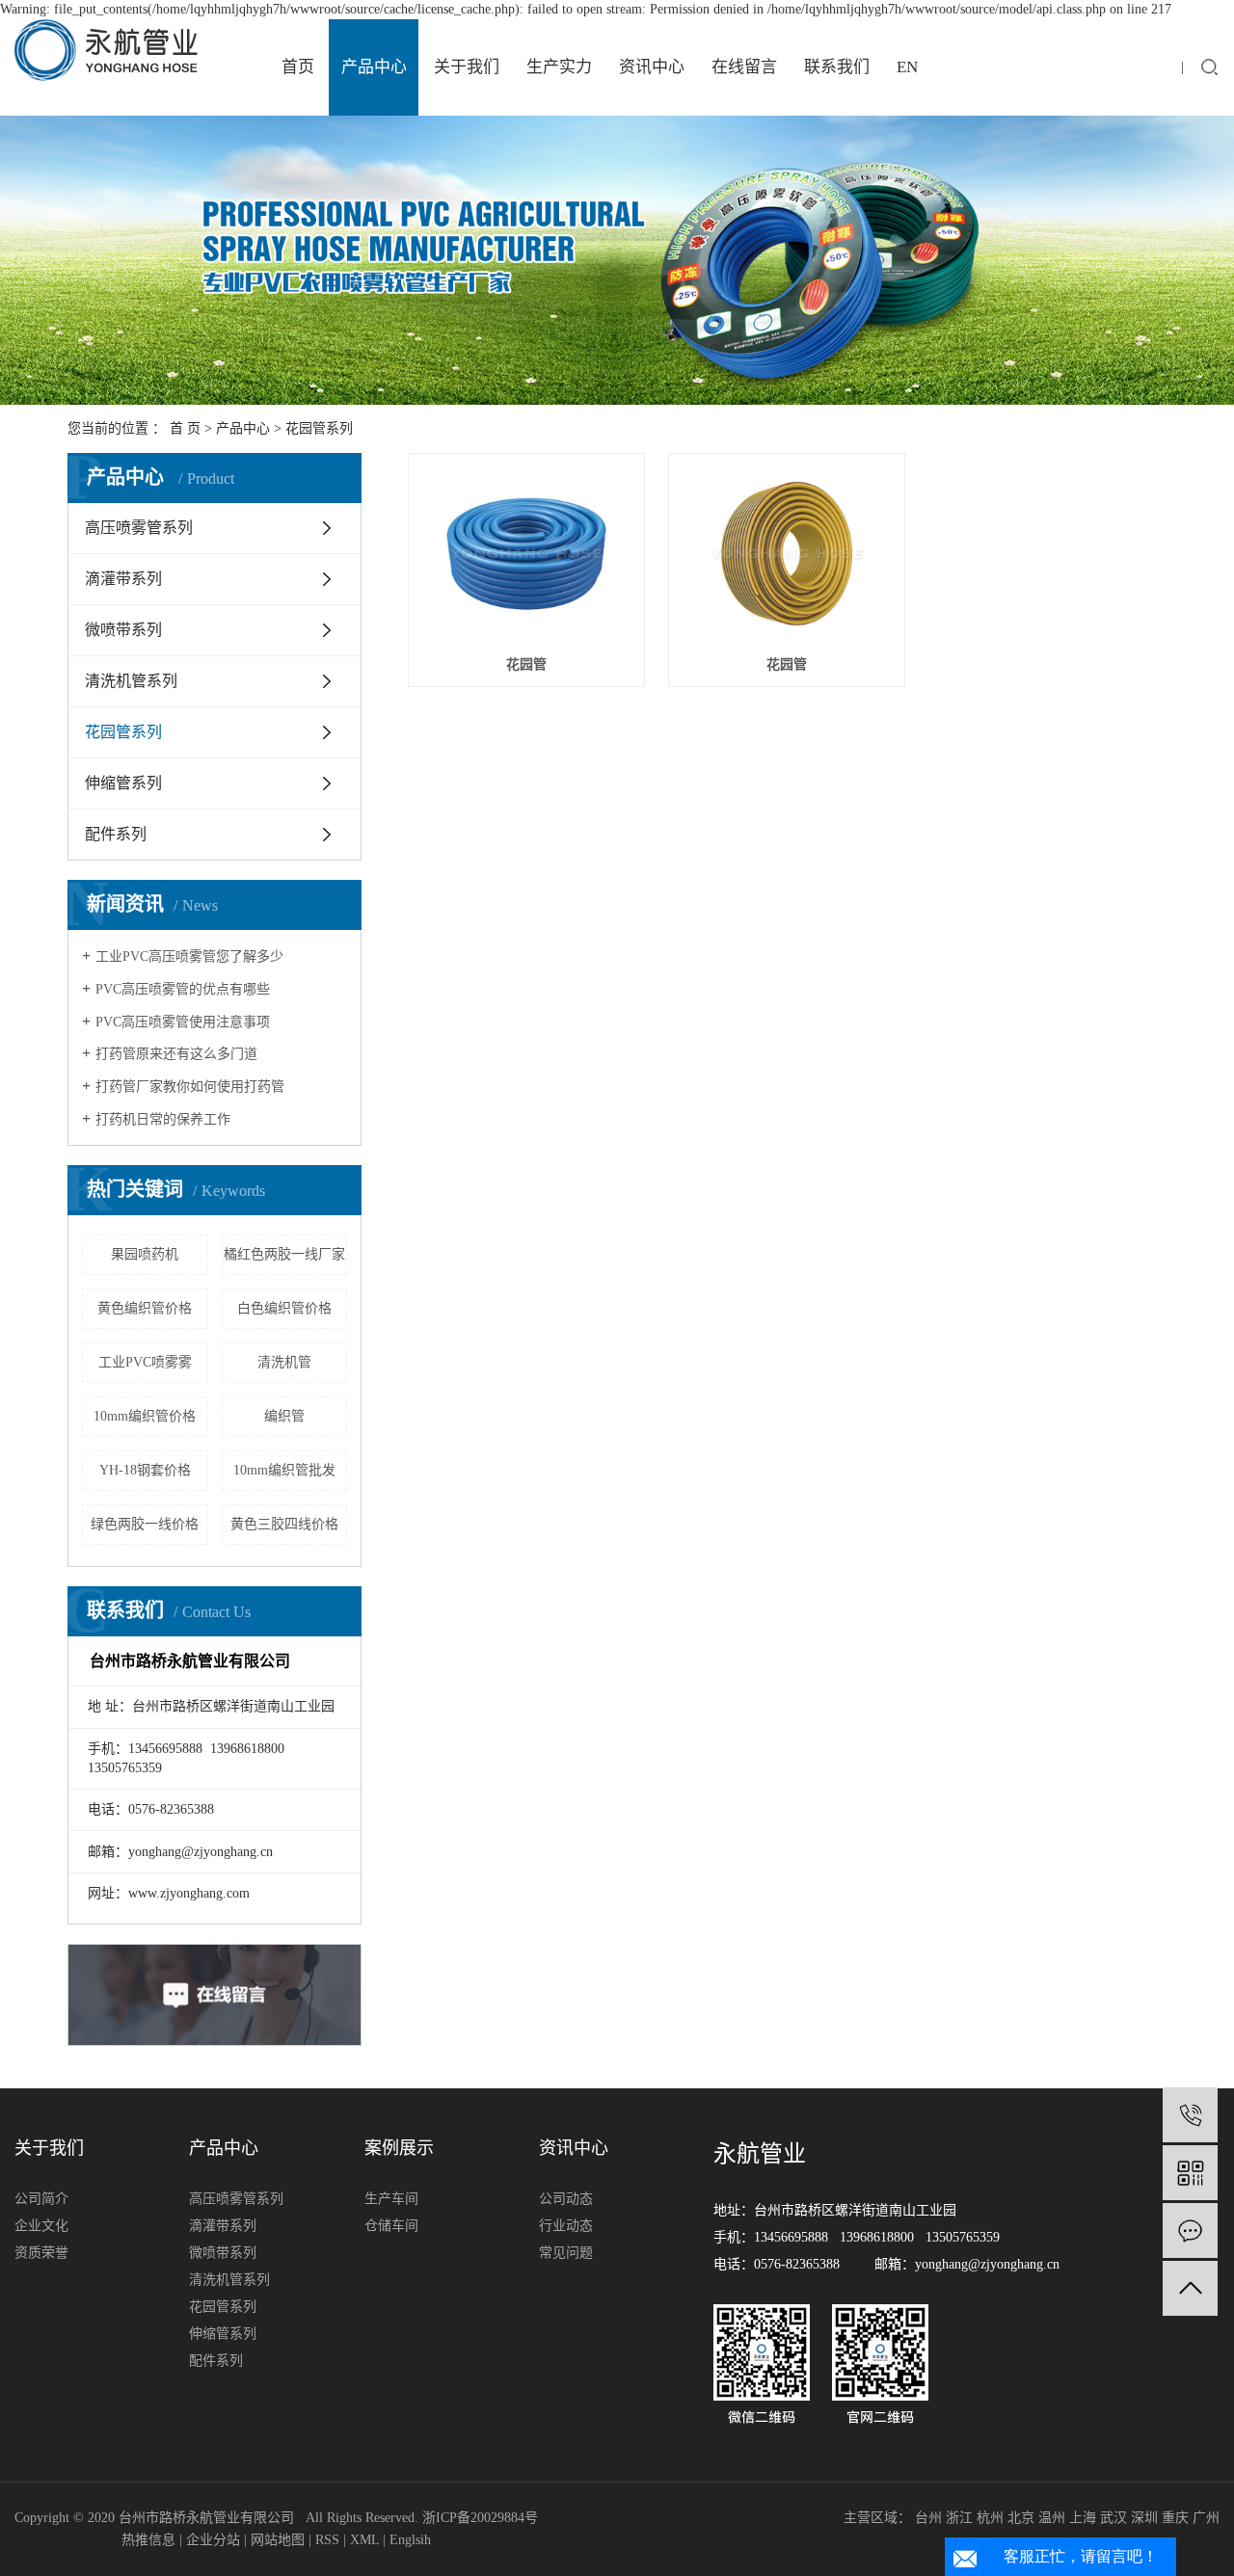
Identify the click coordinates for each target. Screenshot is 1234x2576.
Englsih (410, 2540)
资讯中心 (652, 67)
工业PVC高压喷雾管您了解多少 (189, 956)
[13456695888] (1190, 2115)
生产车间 (391, 2199)
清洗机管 (284, 1362)
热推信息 (148, 2540)
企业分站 (213, 2540)
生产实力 (559, 67)
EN (907, 67)
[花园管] (526, 554)
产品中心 (374, 67)
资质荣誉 (41, 2253)
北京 (1021, 2518)
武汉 (1113, 2518)
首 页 (185, 428)
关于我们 (467, 67)
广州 (1206, 2518)
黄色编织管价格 (145, 1308)
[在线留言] (1190, 2231)
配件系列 (116, 834)
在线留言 (744, 67)
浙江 (959, 2518)
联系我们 (837, 67)
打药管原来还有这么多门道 (176, 1054)
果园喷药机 (145, 1254)
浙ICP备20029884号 (480, 2518)
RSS (327, 2540)
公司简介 (41, 2199)
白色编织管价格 (284, 1308)
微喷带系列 (123, 630)
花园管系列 (319, 428)
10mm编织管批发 (284, 1470)
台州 (928, 2518)
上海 (1083, 2518)
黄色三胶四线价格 (284, 1524)
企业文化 (41, 2226)
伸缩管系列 (123, 783)
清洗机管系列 (131, 681)
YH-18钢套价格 (145, 1470)
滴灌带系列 (123, 579)
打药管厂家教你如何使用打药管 (190, 1087)
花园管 (526, 664)
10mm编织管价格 (145, 1416)
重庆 (1175, 2518)
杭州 (990, 2518)
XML (364, 2540)
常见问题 (566, 2253)
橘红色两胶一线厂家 (284, 1254)
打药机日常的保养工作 (163, 1119)
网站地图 (278, 2540)
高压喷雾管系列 (139, 528)
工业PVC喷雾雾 (145, 1362)
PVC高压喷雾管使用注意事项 (183, 1022)
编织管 (284, 1416)
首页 (298, 67)
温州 (1052, 2518)
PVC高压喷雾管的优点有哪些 (183, 989)
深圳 (1144, 2518)
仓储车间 (391, 2226)
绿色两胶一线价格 (145, 1524)
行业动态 (566, 2226)
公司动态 (566, 2199)
